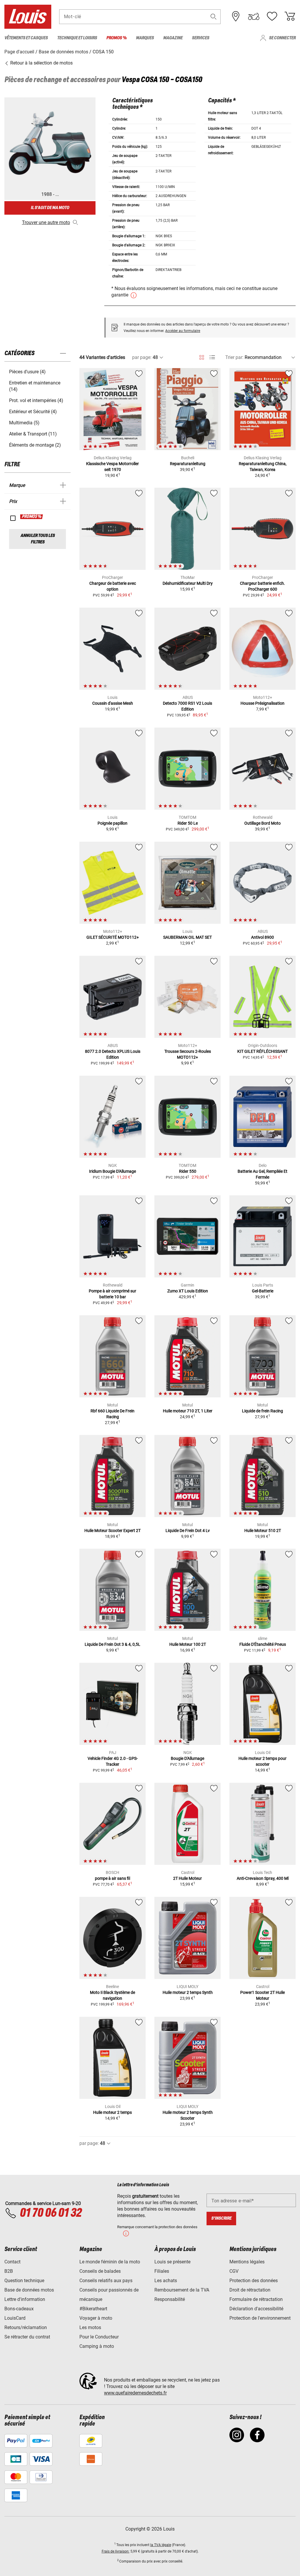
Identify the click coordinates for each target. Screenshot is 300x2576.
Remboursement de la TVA (182, 2290)
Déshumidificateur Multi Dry (188, 583)
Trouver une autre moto (46, 222)
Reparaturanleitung (188, 464)
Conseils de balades (100, 2271)
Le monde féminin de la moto (110, 2262)
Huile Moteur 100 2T (188, 1644)
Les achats (166, 2281)
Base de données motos (29, 2290)
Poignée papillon (112, 823)
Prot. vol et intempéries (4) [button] (36, 400)
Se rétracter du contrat (27, 2337)
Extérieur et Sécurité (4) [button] (33, 412)
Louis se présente (172, 2262)
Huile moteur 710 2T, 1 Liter (188, 1411)
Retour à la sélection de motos (41, 63)
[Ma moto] (254, 16)
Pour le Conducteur (99, 2337)
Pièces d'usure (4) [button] (27, 372)
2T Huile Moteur (187, 1878)
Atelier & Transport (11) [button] (33, 434)
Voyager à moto (96, 2318)
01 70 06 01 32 (51, 2213)
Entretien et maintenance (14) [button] (35, 386)
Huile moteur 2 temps (112, 2112)
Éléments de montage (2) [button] (35, 445)
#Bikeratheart (93, 2309)
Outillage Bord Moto (262, 823)
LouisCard (15, 2318)
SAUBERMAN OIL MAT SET (187, 937)
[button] (214, 17)
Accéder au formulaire (183, 331)
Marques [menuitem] (145, 38)
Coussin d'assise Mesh (113, 703)
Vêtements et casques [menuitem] (26, 38)
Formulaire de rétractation (256, 2299)
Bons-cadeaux (19, 2309)
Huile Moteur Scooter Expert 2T (112, 1531)
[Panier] (290, 16)
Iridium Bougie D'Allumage (112, 1171)
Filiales (162, 2271)
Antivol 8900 (262, 937)
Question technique (24, 2281)
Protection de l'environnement (260, 2318)
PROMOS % (32, 517)
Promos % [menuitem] (116, 38)
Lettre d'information (25, 2299)
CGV (234, 2271)
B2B (9, 2271)
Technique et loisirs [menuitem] (77, 38)
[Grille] (202, 356)
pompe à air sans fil (112, 1878)
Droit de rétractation (250, 2290)
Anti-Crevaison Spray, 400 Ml (263, 1878)
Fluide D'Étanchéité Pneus (263, 1644)
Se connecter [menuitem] (282, 38)
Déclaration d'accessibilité (256, 2309)
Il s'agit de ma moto (50, 208)
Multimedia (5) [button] (24, 423)
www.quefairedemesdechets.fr (135, 2393)
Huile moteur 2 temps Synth (188, 1992)
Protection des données (254, 2281)
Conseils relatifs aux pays (106, 2281)
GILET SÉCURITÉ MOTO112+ (113, 937)
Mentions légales (247, 2262)
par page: (142, 357)
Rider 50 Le (188, 823)
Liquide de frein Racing (262, 1411)
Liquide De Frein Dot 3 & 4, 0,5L (112, 1644)
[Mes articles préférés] (272, 16)
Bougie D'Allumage (187, 1758)
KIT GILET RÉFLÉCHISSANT (262, 1051)
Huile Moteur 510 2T (263, 1531)
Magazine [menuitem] (173, 38)
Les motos (90, 2327)
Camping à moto (97, 2346)
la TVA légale (161, 2545)
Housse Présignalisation (262, 703)
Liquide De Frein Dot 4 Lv (188, 1531)
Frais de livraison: (116, 2551)
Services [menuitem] (201, 38)
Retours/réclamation (26, 2327)
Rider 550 (188, 1171)
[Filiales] (236, 16)
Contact (12, 2262)
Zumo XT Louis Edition (188, 1291)
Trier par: (234, 357)
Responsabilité (170, 2299)
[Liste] (212, 357)
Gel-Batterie (263, 1291)
